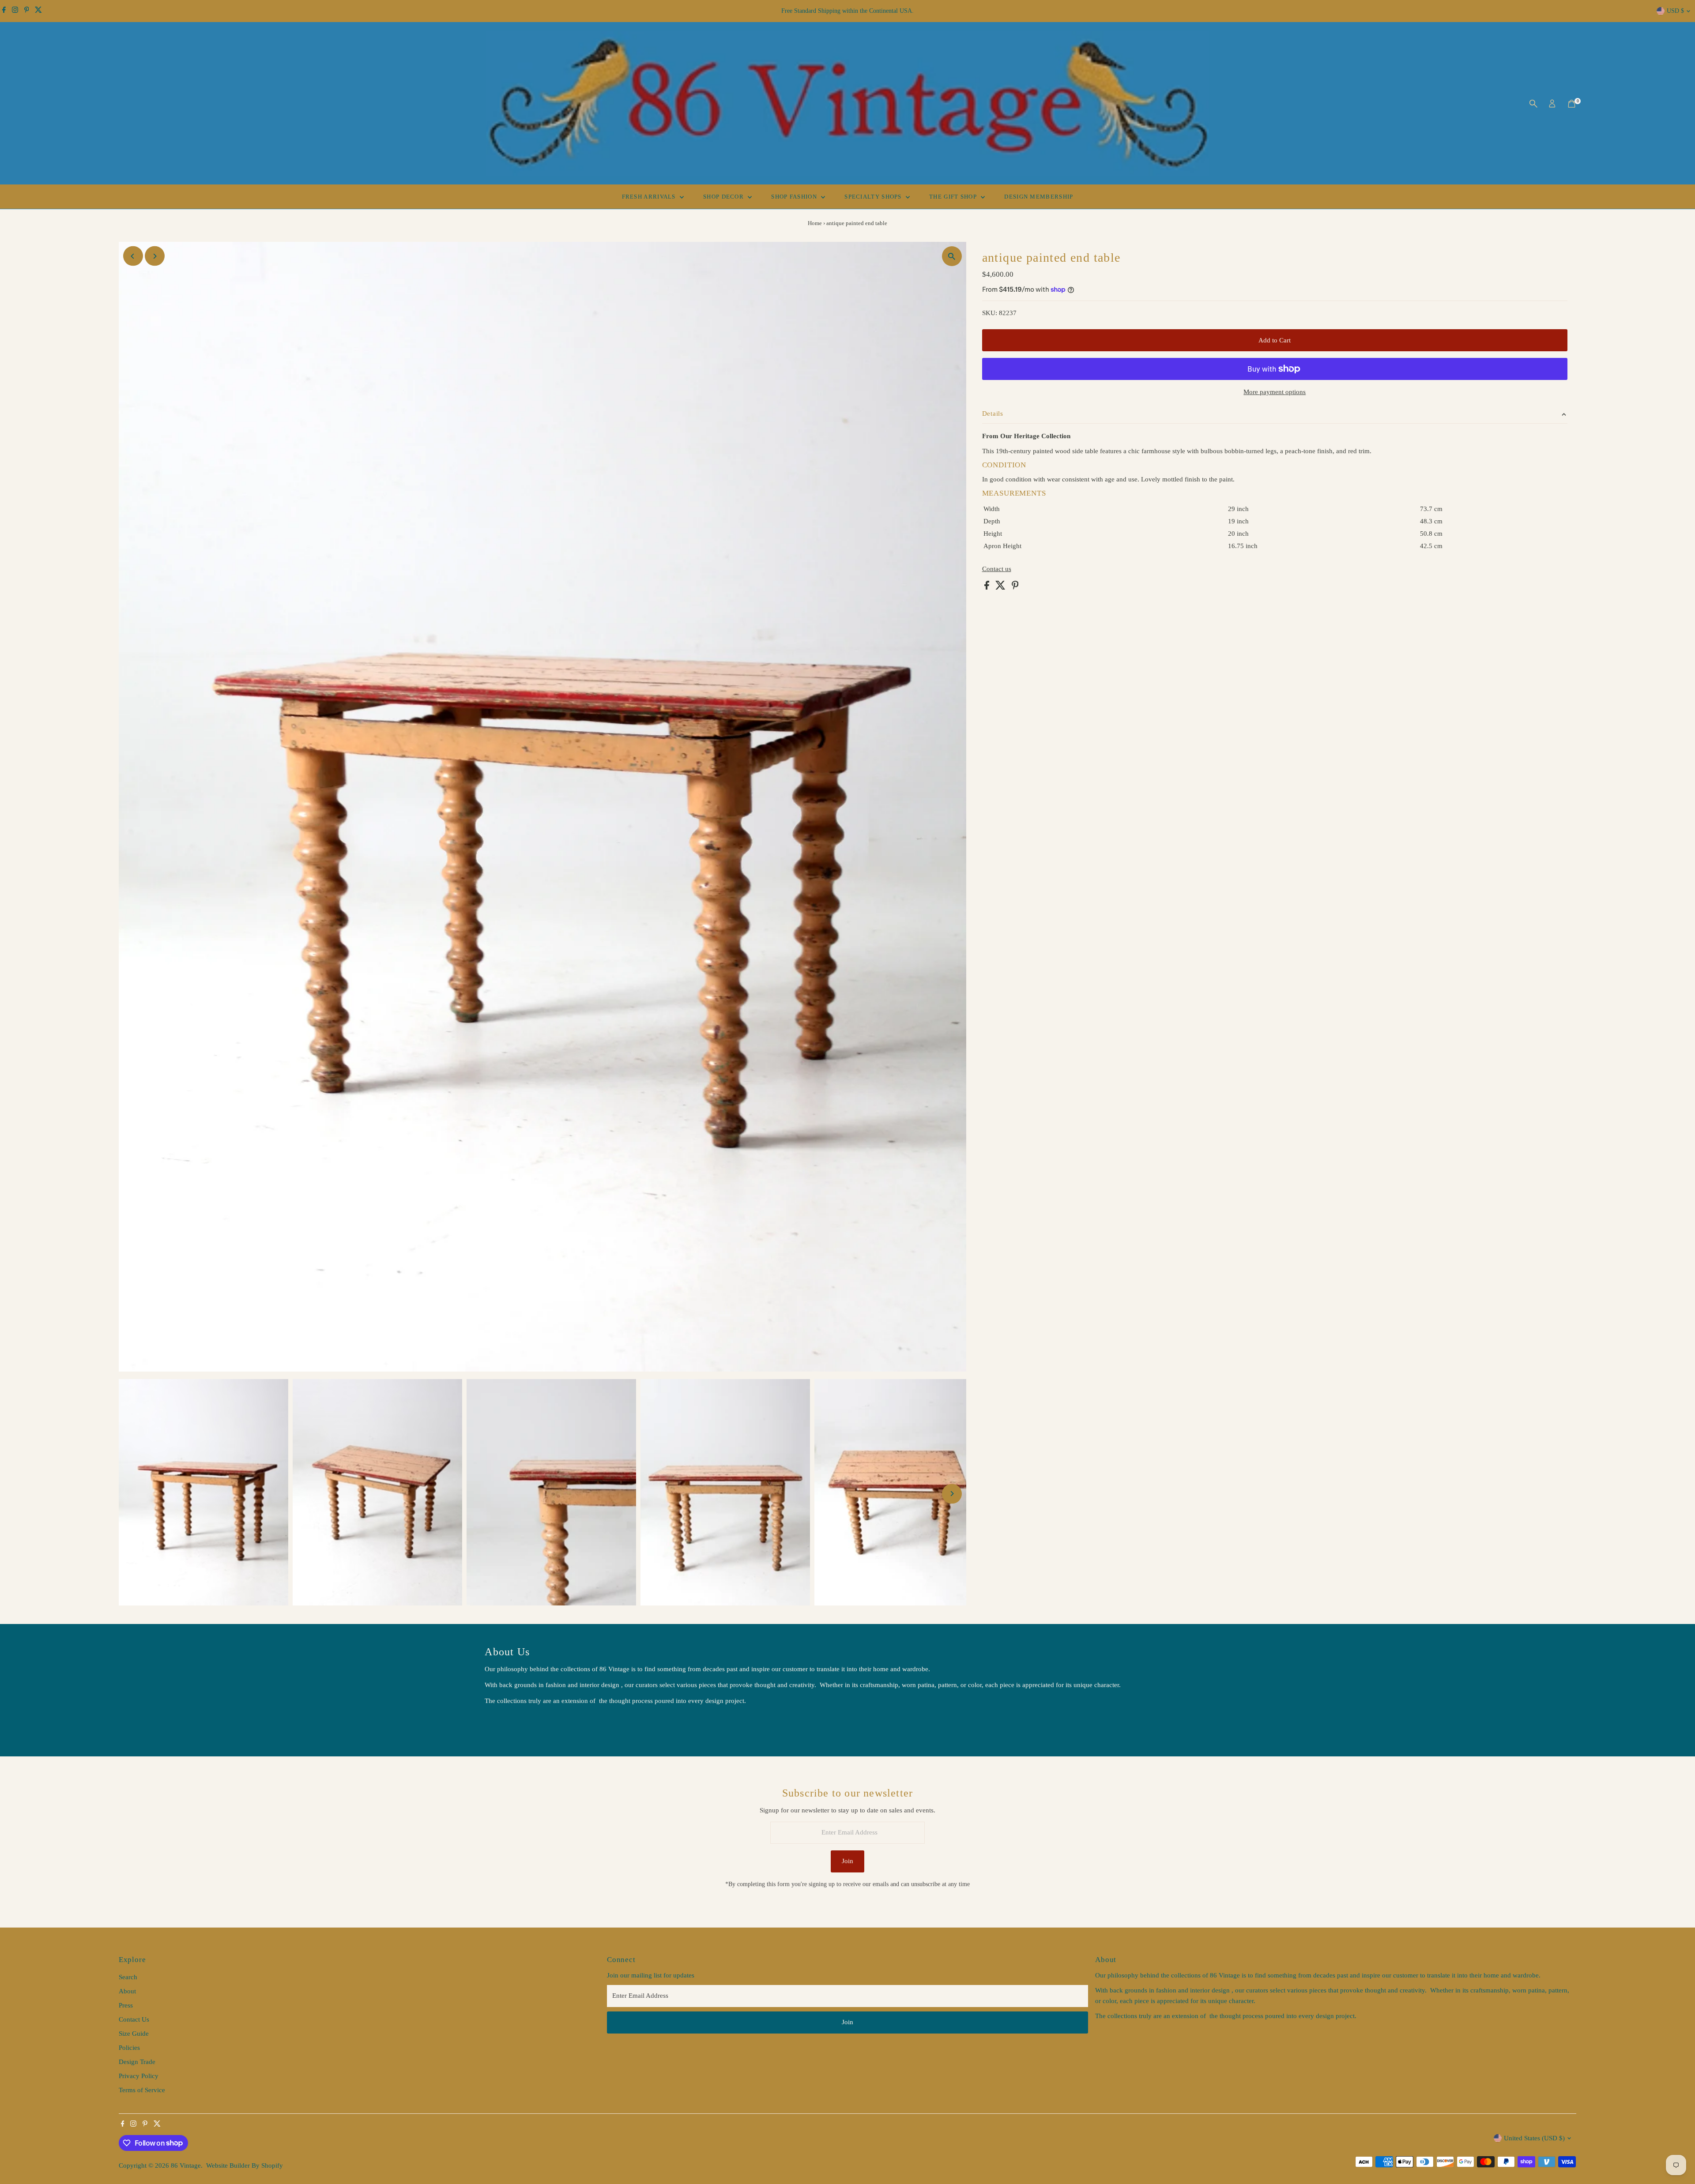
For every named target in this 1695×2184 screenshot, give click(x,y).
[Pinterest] (27, 11)
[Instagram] (15, 11)
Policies (129, 2048)
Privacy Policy (139, 2076)
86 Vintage (186, 2165)
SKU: (990, 313)
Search (128, 1977)
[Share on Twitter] (1001, 587)
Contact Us (134, 2019)
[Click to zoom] (952, 256)
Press (126, 2005)
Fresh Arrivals (650, 197)
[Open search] (1533, 104)
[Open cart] (1572, 104)
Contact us (997, 569)
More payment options (1275, 392)
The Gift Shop (954, 197)
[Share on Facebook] (988, 587)
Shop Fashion (795, 197)
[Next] (155, 256)
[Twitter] (38, 11)
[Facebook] (4, 11)
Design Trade (137, 2062)
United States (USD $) (1534, 2138)
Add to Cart (1275, 340)
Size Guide (134, 2034)
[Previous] (133, 256)
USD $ (1675, 11)
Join (847, 1861)
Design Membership (1039, 197)
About (127, 1991)
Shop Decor (724, 197)
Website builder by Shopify (245, 2165)
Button (503, 1723)
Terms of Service (142, 2090)
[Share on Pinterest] (1015, 587)
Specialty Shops (874, 197)
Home (815, 223)
